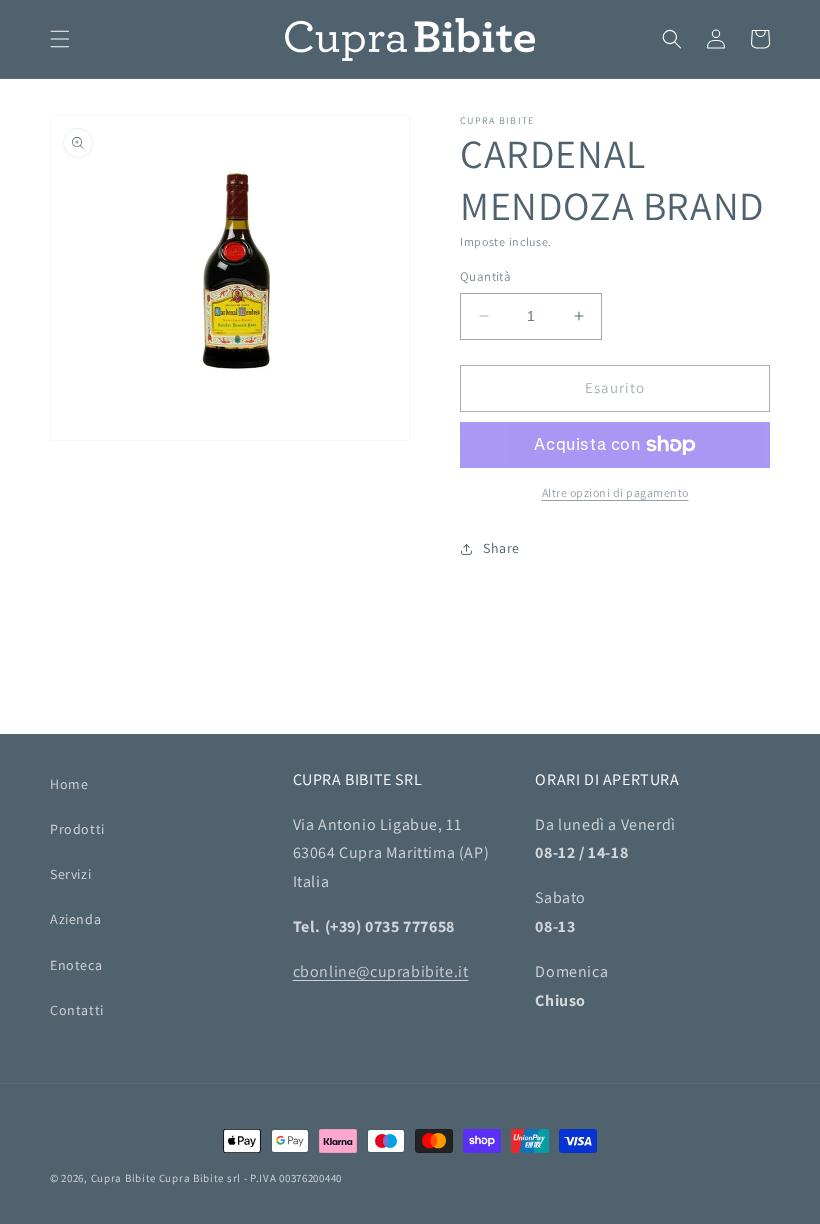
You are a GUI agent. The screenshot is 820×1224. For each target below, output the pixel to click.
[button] (60, 39)
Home (69, 784)
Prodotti (77, 829)
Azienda (75, 919)
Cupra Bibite (123, 1178)
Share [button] (501, 548)
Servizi (70, 874)
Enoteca (76, 965)
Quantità (485, 276)
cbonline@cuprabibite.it (381, 971)
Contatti (77, 1010)
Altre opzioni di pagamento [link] (615, 492)
